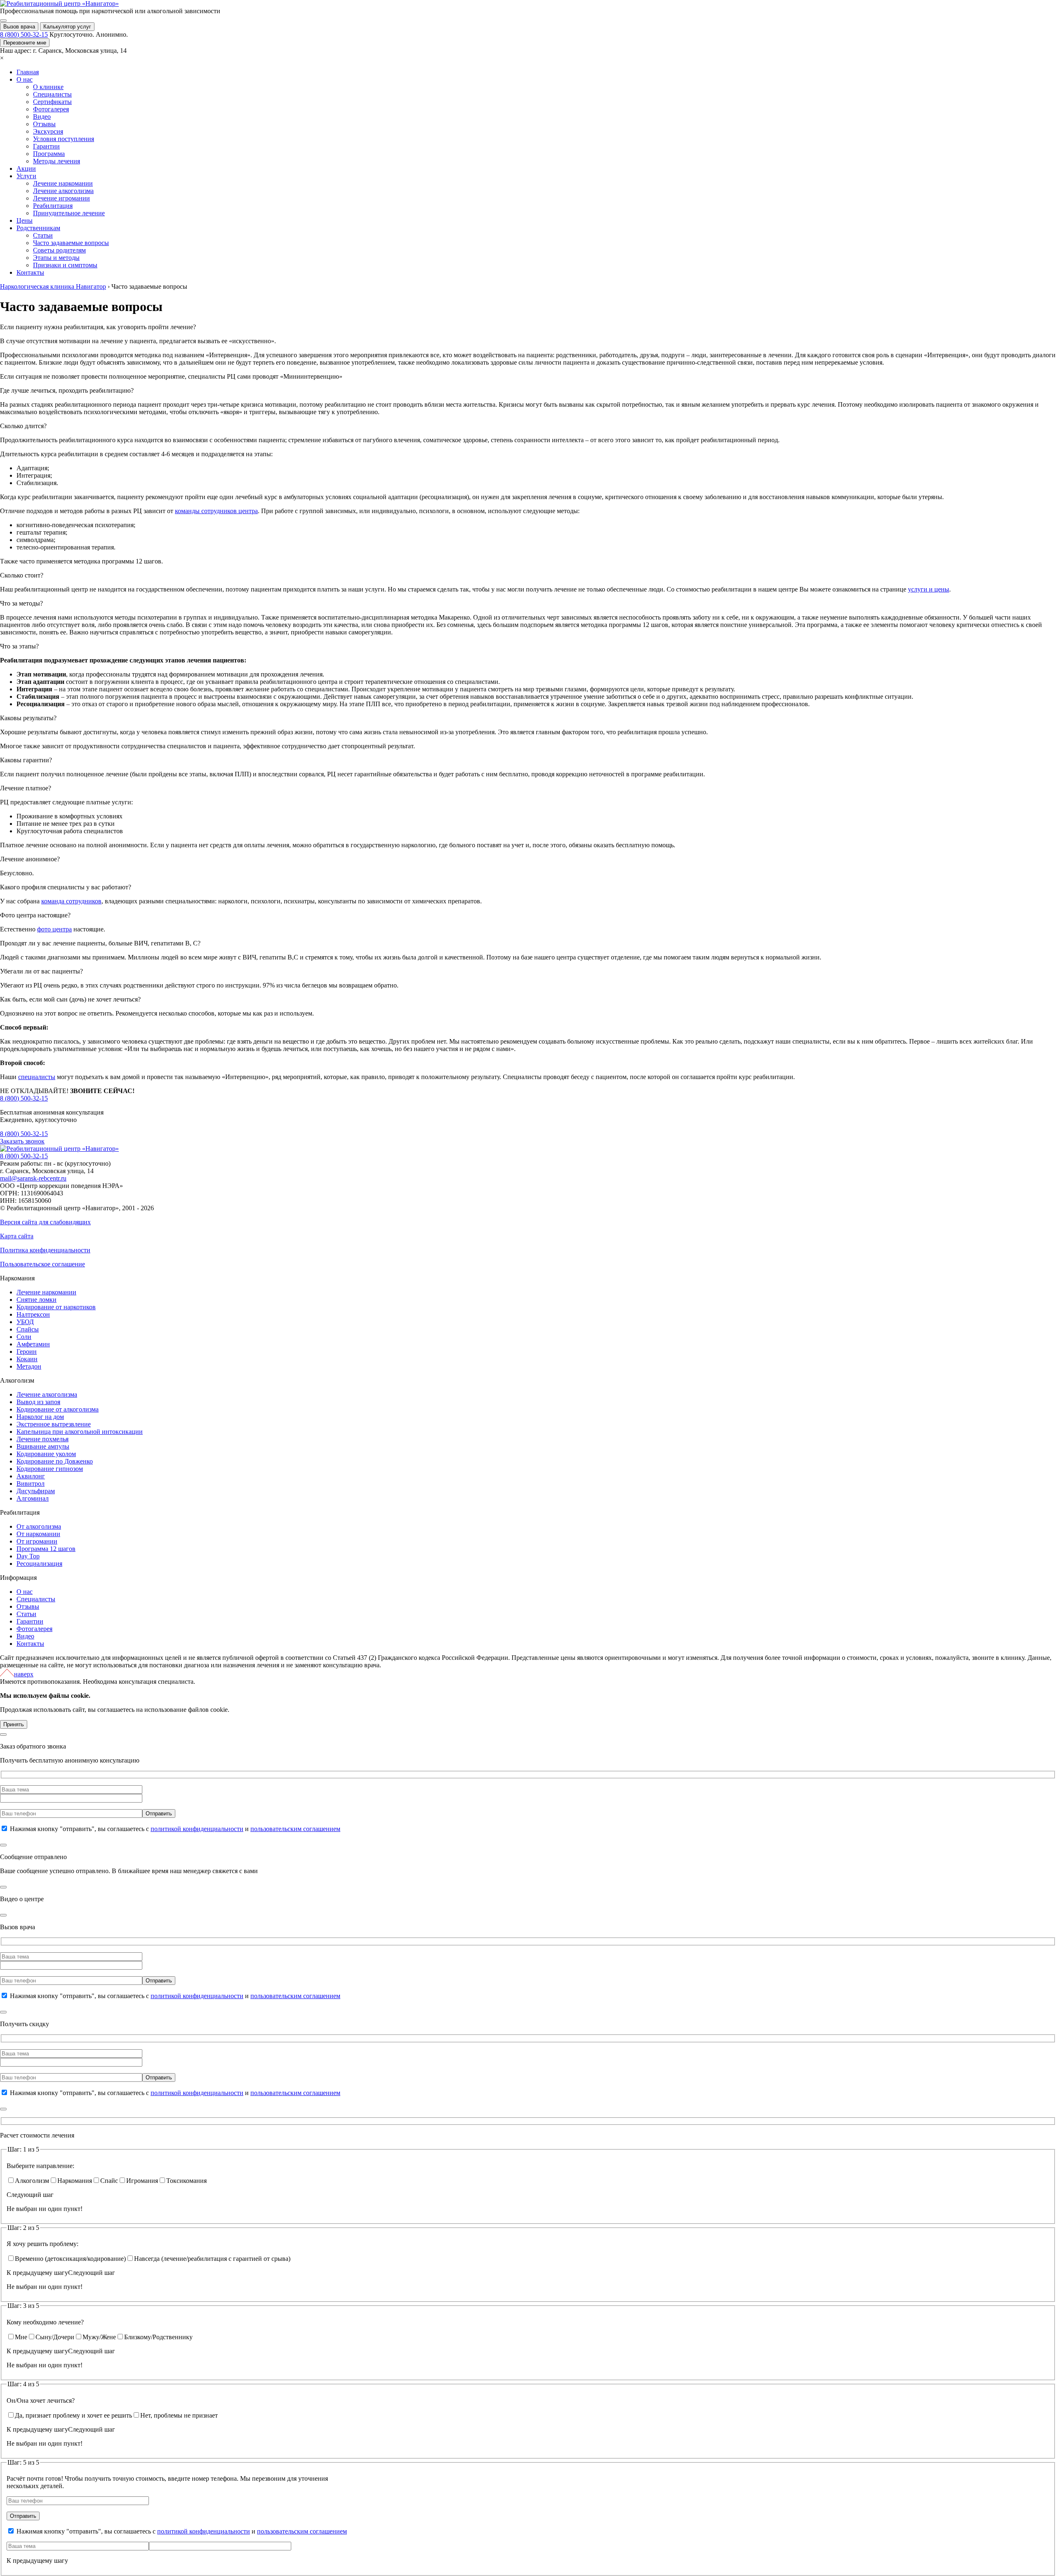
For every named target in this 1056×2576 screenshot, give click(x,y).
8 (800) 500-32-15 (24, 34)
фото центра (54, 929)
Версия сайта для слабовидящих (45, 1222)
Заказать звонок (22, 1141)
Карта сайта (17, 1236)
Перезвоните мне (25, 43)
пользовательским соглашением (295, 1829)
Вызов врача (19, 27)
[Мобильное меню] (3, 21)
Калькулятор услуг (67, 27)
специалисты (37, 1077)
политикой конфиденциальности (197, 1829)
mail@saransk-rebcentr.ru (33, 1178)
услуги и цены (929, 589)
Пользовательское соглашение (42, 1264)
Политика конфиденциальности (45, 1250)
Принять (14, 1724)
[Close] (3, 1735)
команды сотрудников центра (216, 511)
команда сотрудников (71, 901)
